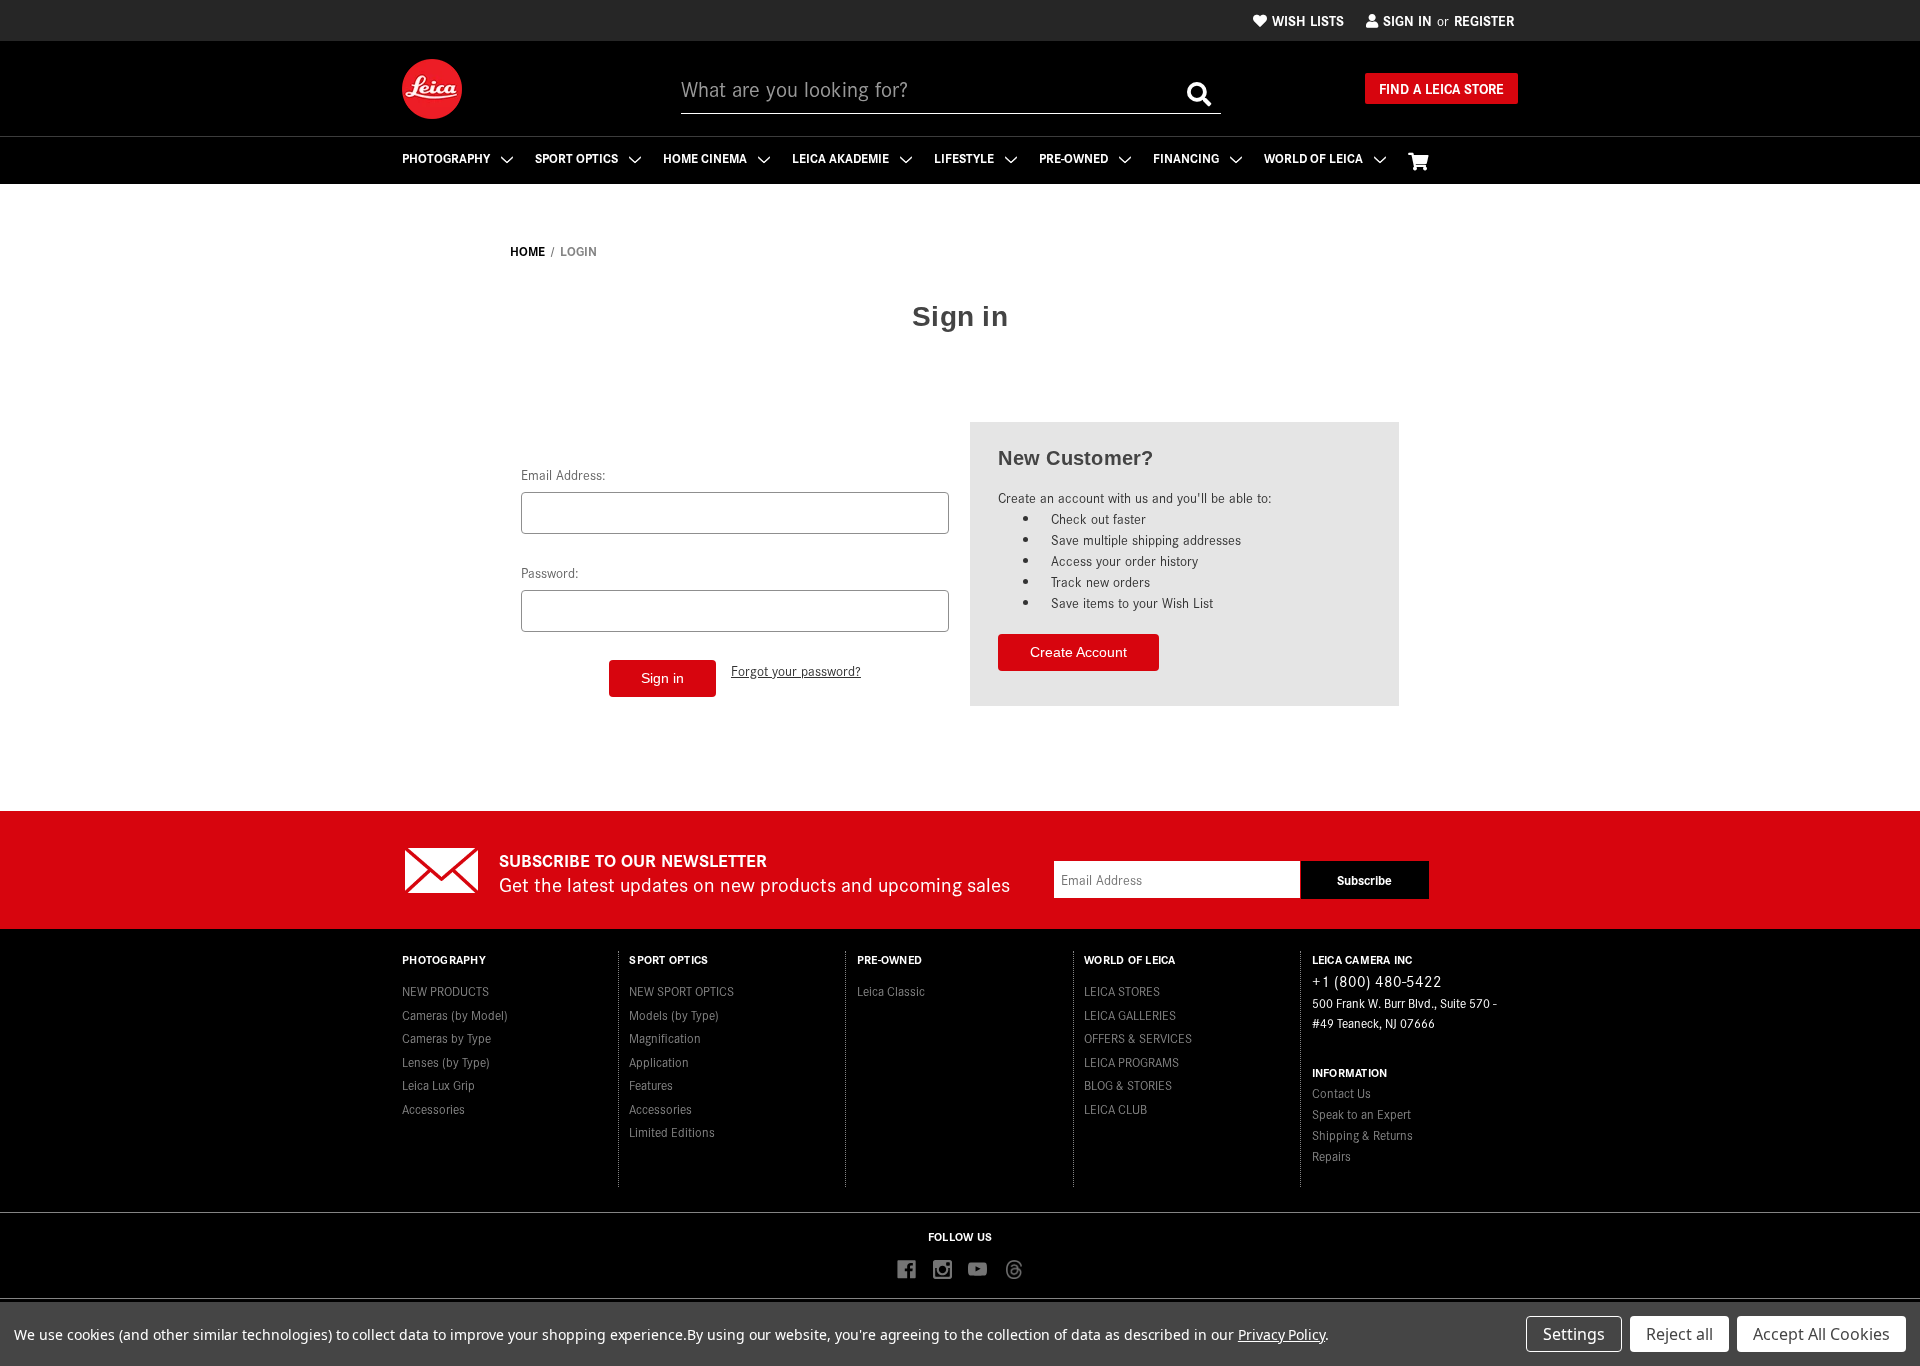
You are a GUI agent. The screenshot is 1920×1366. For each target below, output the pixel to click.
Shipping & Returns (1362, 1134)
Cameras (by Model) (455, 1014)
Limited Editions (672, 1131)
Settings (1574, 1334)
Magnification (665, 1037)
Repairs (1331, 1155)
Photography (447, 157)
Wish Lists (1308, 20)
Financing (1187, 157)
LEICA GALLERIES (1130, 1014)
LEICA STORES (1122, 990)
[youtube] (977, 1270)
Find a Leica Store (1441, 88)
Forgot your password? (796, 670)
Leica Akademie (842, 157)
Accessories (433, 1108)
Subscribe (1364, 879)
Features (651, 1084)
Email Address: (563, 474)
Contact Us (1341, 1092)
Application (659, 1061)
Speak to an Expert (1361, 1113)
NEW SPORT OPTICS (681, 990)
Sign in (1407, 20)
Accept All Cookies (1821, 1334)
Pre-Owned (1075, 157)
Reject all (1679, 1334)
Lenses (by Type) (446, 1061)
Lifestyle (965, 157)
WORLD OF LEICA (1315, 157)
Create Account (1078, 652)
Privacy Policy (1281, 1334)
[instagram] (942, 1270)
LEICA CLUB (1115, 1108)
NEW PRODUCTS (445, 990)
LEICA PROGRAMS (1131, 1061)
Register (1484, 20)
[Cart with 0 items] (1418, 160)
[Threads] (1013, 1270)
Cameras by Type (446, 1037)
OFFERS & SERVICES (1138, 1037)
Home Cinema (706, 157)
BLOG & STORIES (1128, 1084)
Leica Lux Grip (438, 1084)
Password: (550, 572)
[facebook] (906, 1270)
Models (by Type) (674, 1014)
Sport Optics (578, 157)
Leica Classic (891, 990)
